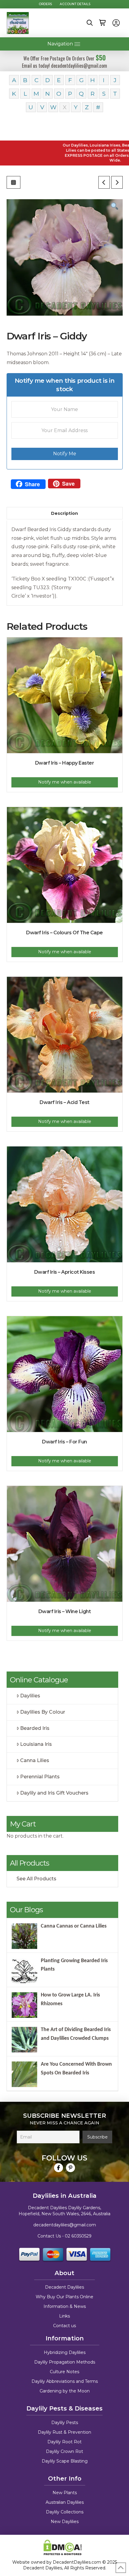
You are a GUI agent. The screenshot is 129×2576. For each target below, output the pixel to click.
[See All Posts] (13, 182)
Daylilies (30, 1696)
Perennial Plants (40, 1777)
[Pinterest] (70, 2168)
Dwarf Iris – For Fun (64, 1442)
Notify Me (65, 454)
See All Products (36, 1879)
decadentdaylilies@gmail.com (65, 2225)
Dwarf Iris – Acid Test (64, 1102)
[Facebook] (58, 2168)
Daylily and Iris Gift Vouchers (54, 1793)
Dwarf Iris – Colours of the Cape (64, 933)
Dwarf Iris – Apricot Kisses (65, 1272)
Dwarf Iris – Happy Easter (65, 763)
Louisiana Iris (36, 1744)
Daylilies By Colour (43, 1712)
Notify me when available (65, 782)
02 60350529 (78, 2236)
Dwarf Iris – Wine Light (65, 1611)
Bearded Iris (35, 1728)
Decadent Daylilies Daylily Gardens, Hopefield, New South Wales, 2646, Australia (64, 2211)
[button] (90, 23)
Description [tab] (64, 513)
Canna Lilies (35, 1760)
